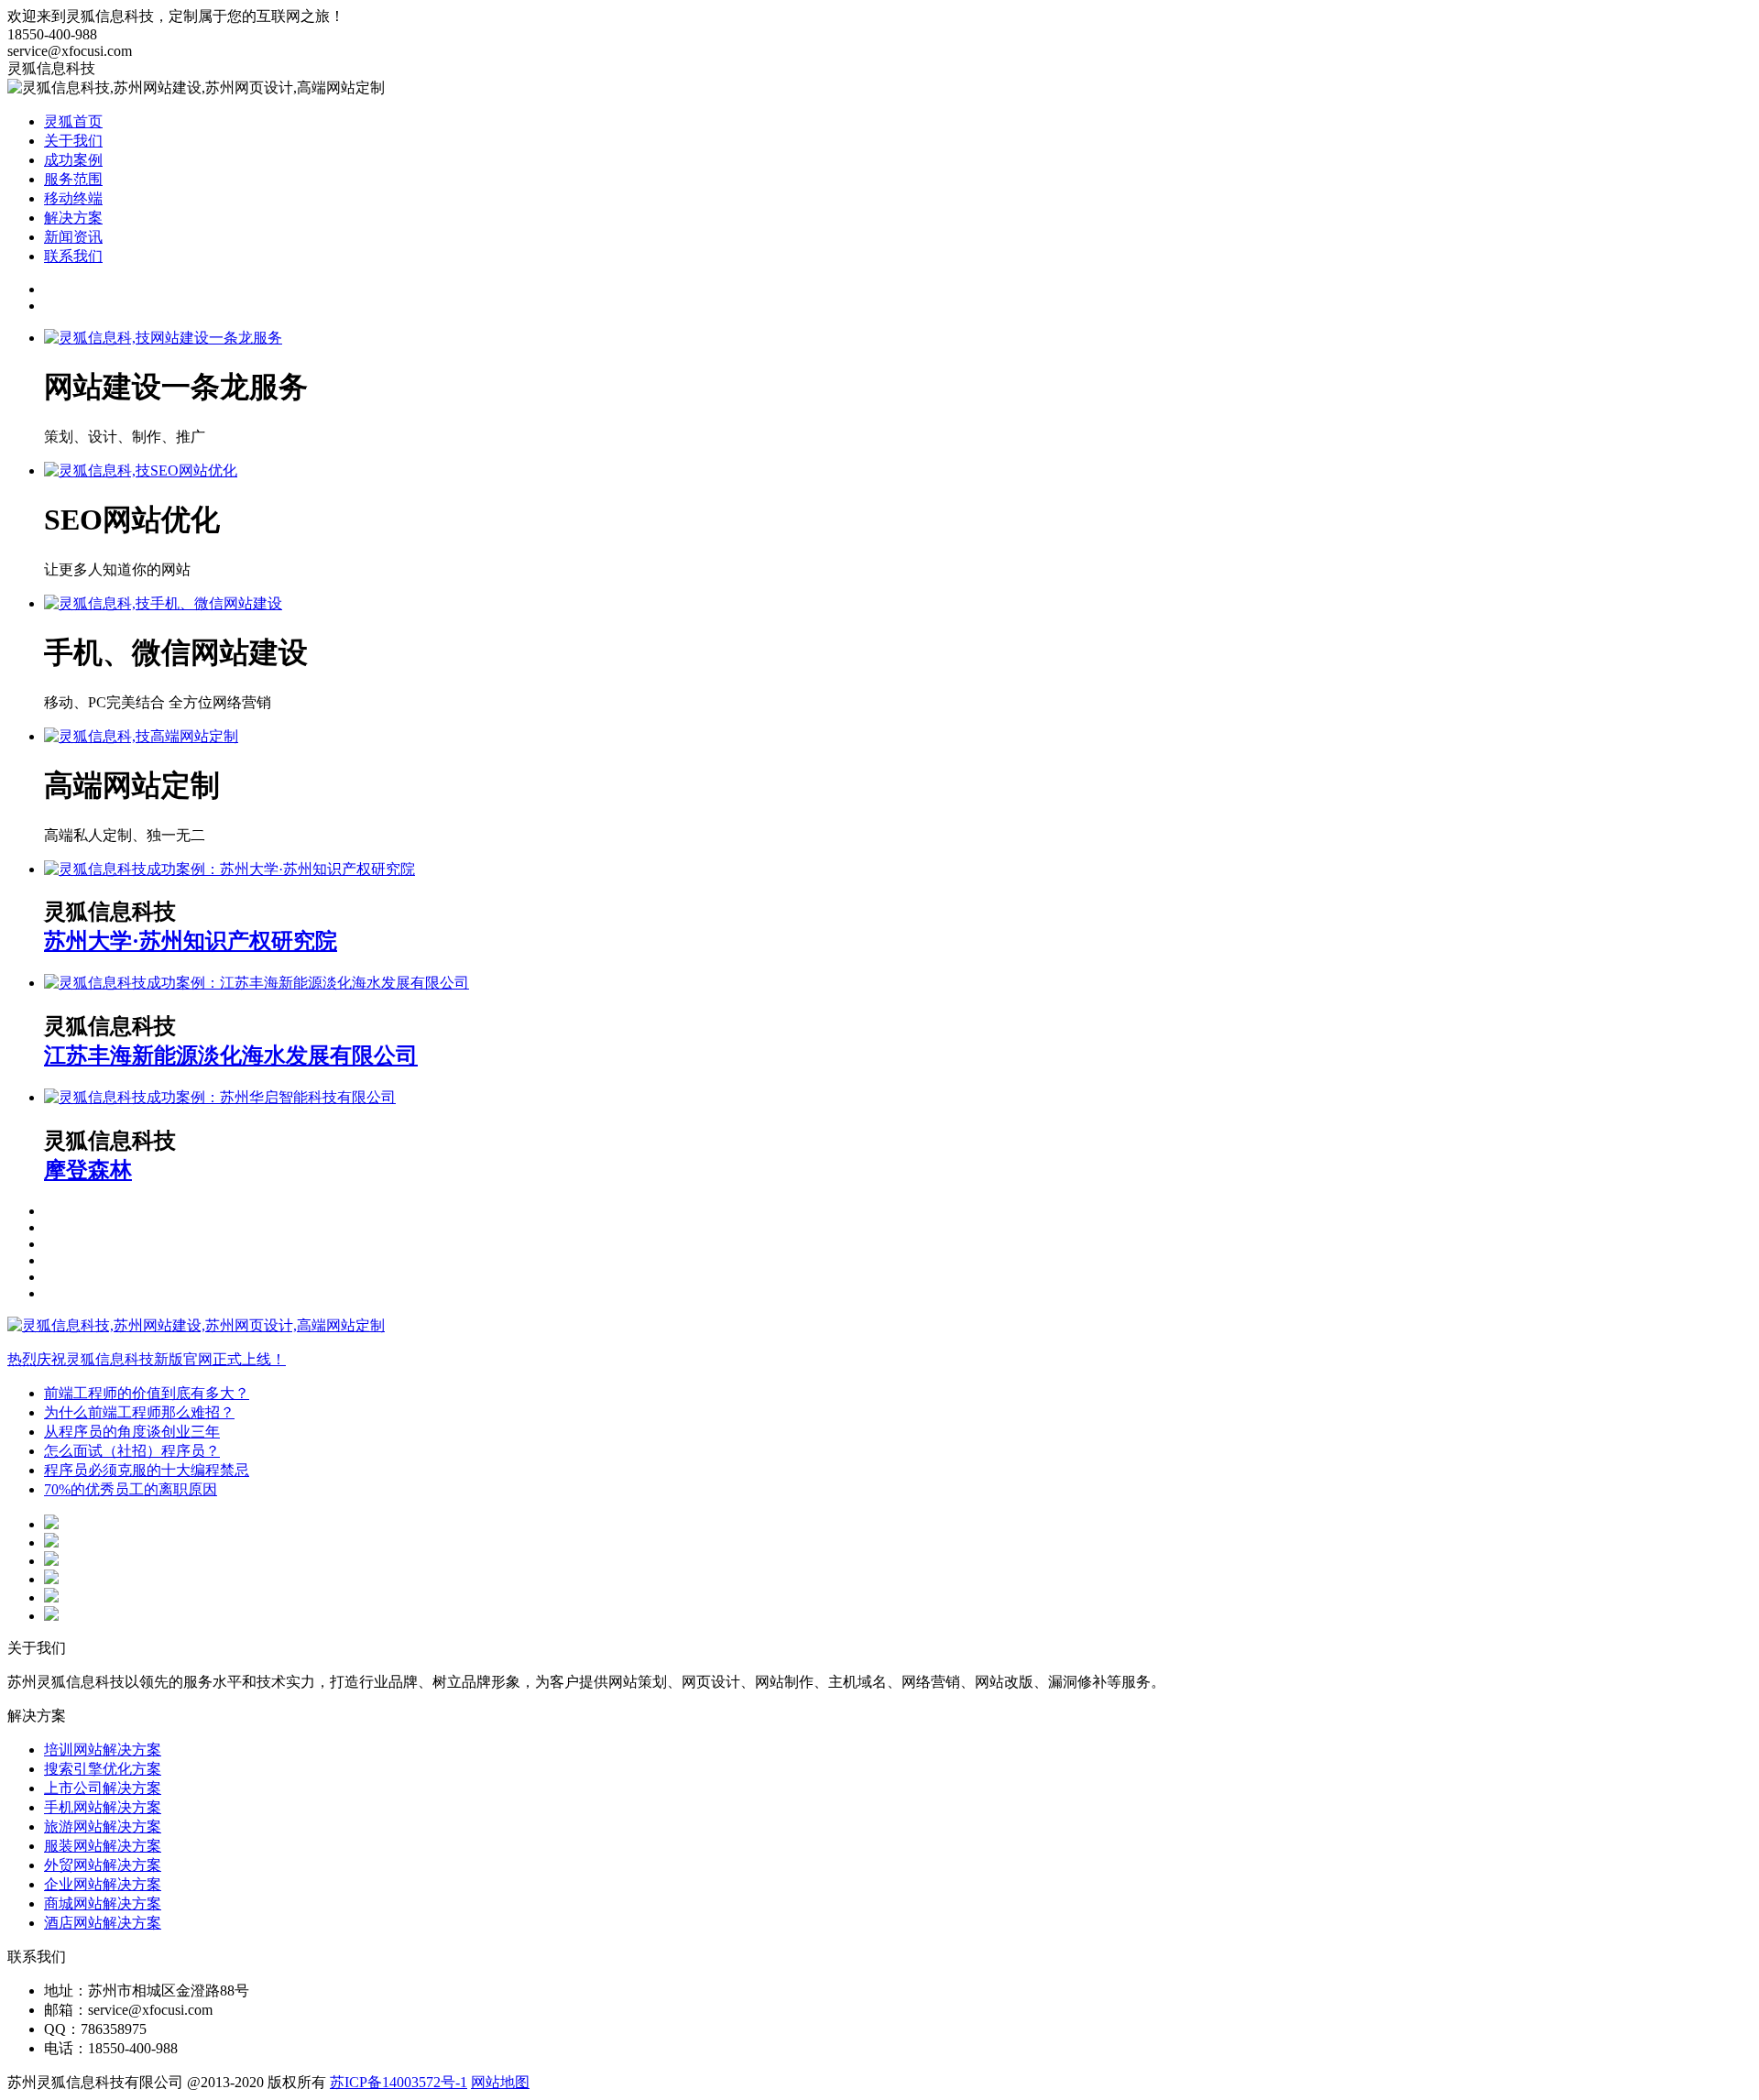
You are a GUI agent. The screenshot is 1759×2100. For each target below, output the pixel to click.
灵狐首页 (73, 121)
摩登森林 (88, 1170)
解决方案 (73, 218)
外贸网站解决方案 (103, 1865)
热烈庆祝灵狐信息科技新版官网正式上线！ (147, 1359)
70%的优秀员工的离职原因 (131, 1489)
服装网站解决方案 (103, 1846)
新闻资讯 (73, 237)
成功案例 (73, 160)
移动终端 (73, 198)
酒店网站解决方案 (103, 1923)
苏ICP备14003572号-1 (399, 2082)
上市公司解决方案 (103, 1788)
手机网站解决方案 (103, 1807)
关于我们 (73, 141)
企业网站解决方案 (103, 1884)
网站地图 (500, 2082)
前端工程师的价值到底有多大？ (147, 1393)
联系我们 (73, 256)
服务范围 (73, 179)
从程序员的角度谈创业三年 (132, 1432)
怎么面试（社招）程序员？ (132, 1451)
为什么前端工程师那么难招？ (139, 1412)
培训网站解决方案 (103, 1750)
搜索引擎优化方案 (103, 1769)
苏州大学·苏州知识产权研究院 (191, 941)
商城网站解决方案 (103, 1903)
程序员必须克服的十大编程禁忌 (147, 1470)
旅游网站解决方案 (103, 1827)
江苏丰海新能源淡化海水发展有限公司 (231, 1055)
